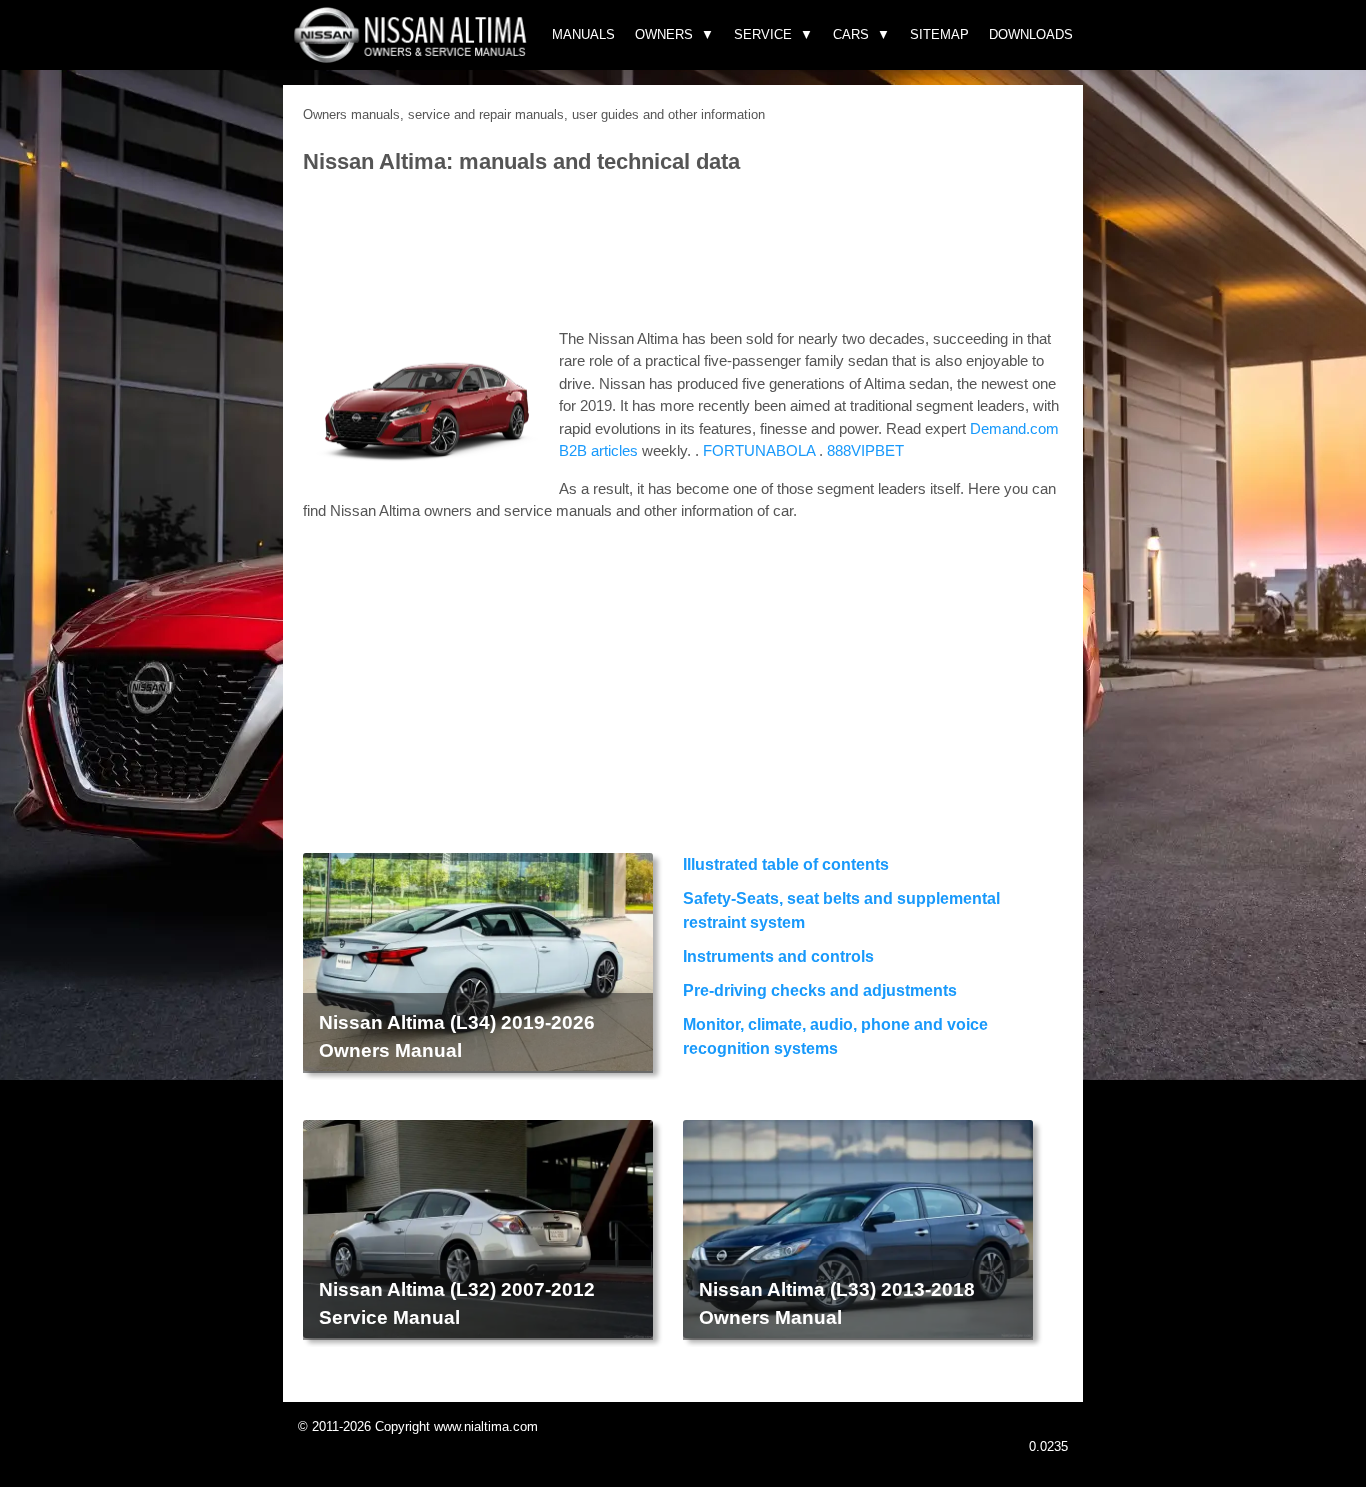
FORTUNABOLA (759, 450)
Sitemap (939, 34)
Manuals (583, 34)
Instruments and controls (778, 956)
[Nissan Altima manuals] (412, 57)
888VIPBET (865, 450)
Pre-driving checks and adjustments (820, 990)
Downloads (1031, 34)
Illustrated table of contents (786, 864)
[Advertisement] (683, 253)
